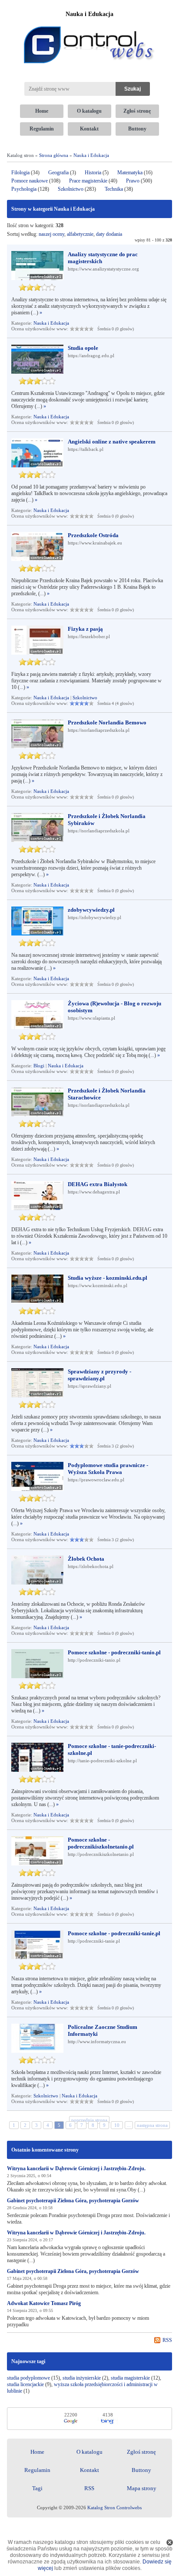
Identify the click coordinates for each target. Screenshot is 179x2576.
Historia (93, 173)
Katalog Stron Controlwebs (114, 2508)
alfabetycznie (80, 234)
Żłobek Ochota (86, 1559)
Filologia (20, 173)
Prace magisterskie (88, 181)
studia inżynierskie (82, 2378)
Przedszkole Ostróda (93, 535)
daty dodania (109, 234)
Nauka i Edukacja (91, 155)
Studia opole (83, 348)
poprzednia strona (89, 2120)
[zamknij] (170, 2542)
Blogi (39, 1066)
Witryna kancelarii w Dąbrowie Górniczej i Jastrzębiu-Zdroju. (76, 2168)
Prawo (133, 181)
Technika (114, 189)
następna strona (152, 2125)
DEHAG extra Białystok (98, 1184)
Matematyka (130, 173)
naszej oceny (51, 234)
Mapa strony (142, 2488)
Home (42, 111)
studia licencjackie (25, 2384)
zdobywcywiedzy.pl (91, 910)
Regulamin (42, 129)
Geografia (58, 173)
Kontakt (89, 129)
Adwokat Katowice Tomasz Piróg (44, 2303)
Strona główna (54, 155)
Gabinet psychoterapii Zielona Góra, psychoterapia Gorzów (73, 2201)
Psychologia (24, 189)
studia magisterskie (130, 2378)
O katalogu (89, 111)
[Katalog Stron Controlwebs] (89, 23)
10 (117, 2125)
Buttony (137, 129)
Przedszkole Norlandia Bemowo (107, 722)
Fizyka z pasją (85, 629)
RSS (167, 2340)
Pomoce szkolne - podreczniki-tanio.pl (114, 1652)
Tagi (37, 2488)
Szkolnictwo (71, 189)
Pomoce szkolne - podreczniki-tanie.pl (114, 1933)
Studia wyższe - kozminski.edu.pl (108, 1278)
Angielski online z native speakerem (112, 442)
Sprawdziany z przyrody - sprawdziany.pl (99, 1375)
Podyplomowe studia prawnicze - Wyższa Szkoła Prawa (108, 1469)
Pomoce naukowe (30, 181)
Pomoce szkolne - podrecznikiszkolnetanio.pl (101, 1843)
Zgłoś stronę (137, 111)
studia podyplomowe (28, 2378)
